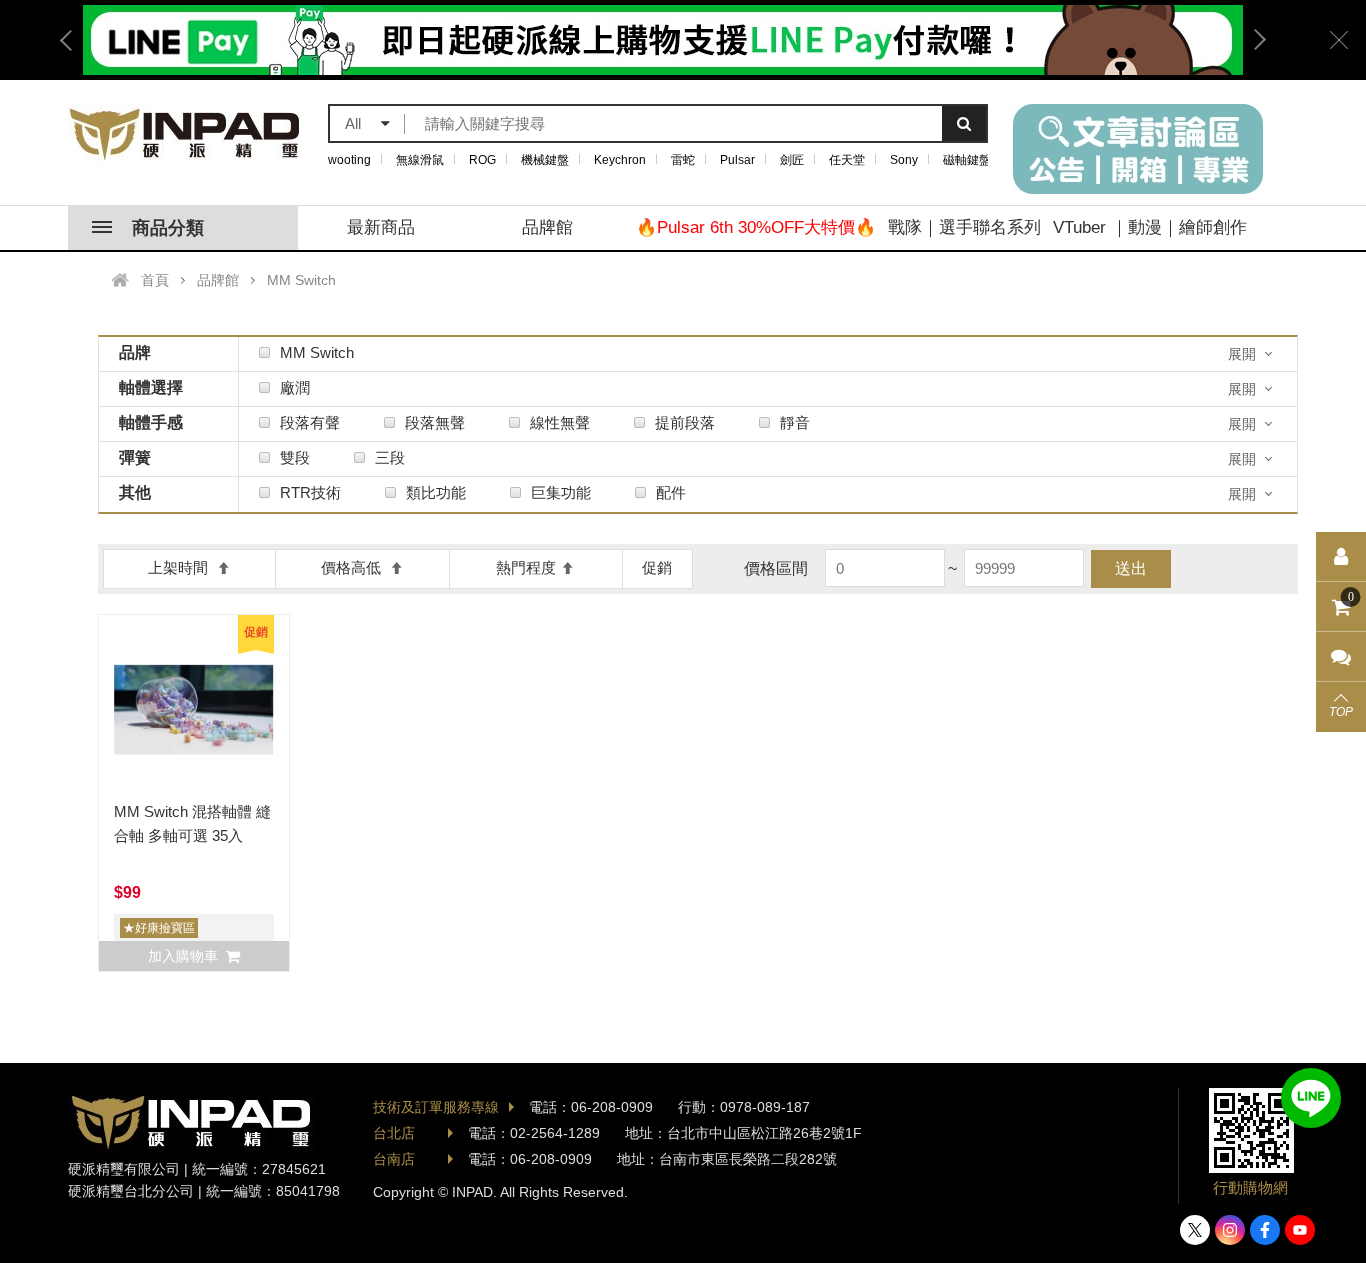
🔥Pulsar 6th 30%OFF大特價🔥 (756, 227)
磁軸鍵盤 (967, 160)
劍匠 (792, 160)
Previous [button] (73, 40)
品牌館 (547, 227)
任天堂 (847, 160)
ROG (482, 160)
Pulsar (737, 160)
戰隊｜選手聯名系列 (964, 227)
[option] (663, 40)
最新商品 (381, 227)
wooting (349, 160)
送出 (1131, 568)
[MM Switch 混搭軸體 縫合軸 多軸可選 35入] (194, 710)
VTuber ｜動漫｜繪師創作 (1150, 227)
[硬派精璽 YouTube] (1300, 1230)
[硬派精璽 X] (1195, 1230)
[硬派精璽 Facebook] (1265, 1230)
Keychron (620, 160)
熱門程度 (526, 567)
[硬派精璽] (185, 134)
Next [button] (1253, 40)
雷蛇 (683, 160)
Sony (904, 160)
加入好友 (1311, 1098)
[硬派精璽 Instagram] (1230, 1230)
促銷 (657, 567)
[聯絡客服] (1341, 657)
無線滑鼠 (420, 160)
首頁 (155, 280)
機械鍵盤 (545, 160)
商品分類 (168, 228)
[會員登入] (1341, 557)
